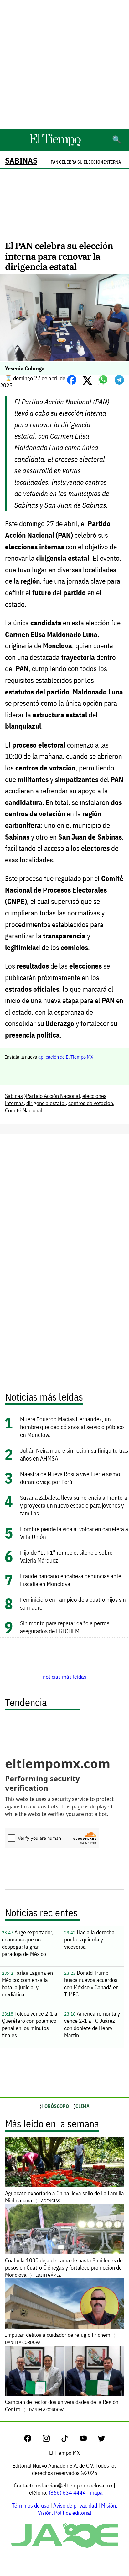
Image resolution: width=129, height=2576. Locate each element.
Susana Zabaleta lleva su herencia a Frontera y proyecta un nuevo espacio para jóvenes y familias (74, 1505)
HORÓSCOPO (55, 2106)
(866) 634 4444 (67, 2493)
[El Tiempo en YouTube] (88, 2440)
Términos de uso (31, 2506)
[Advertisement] (64, 65)
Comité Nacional (24, 1110)
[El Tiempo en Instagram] (51, 2440)
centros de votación (91, 1103)
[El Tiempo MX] (55, 145)
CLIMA (83, 2106)
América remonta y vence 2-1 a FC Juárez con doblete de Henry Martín (92, 2024)
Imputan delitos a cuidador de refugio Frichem (58, 2338)
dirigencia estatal (46, 1103)
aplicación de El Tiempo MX (66, 1057)
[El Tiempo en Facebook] (33, 2440)
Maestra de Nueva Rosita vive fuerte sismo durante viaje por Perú (70, 1478)
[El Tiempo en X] (102, 2440)
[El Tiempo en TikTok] (70, 2440)
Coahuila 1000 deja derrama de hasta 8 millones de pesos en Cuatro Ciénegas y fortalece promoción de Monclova (64, 2268)
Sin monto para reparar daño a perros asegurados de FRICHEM (65, 1627)
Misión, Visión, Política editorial (77, 2509)
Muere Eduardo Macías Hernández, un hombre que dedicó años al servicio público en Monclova (72, 1427)
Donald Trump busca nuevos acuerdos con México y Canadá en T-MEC (91, 1984)
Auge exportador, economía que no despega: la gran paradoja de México (28, 1943)
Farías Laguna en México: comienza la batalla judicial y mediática (27, 1984)
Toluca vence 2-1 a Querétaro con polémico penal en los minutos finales (30, 2024)
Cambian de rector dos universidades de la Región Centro (62, 2406)
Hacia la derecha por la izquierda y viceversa (89, 1939)
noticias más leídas (65, 1677)
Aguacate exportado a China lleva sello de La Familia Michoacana (64, 2197)
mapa (96, 2493)
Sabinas (21, 161)
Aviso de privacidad (75, 2506)
